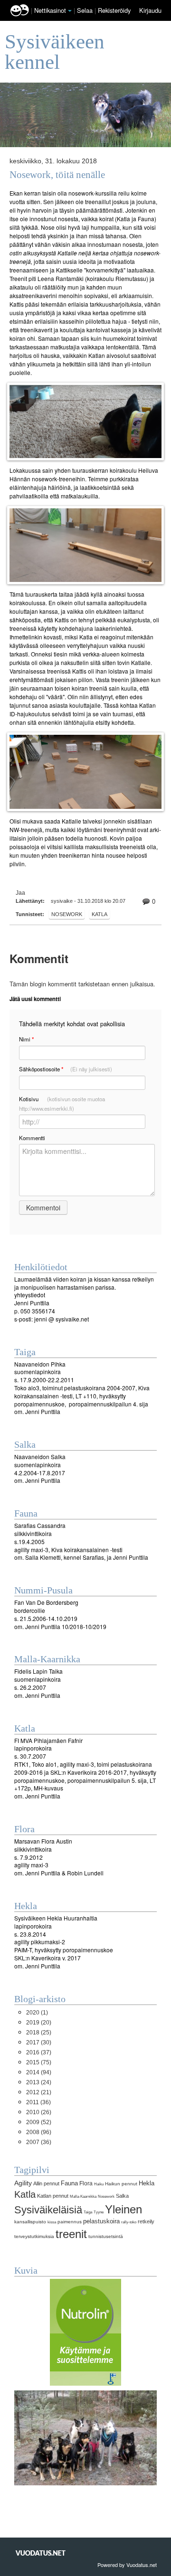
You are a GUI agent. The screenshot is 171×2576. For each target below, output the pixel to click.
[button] (70, 11)
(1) (37, 2013)
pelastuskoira (101, 2221)
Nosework (67, 914)
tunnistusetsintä (106, 2236)
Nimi (26, 1039)
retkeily (146, 2221)
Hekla (147, 2183)
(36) (38, 2102)
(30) (39, 2042)
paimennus (70, 2222)
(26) (39, 2112)
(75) (39, 2062)
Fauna (69, 2183)
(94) (39, 2072)
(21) (39, 2092)
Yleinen (123, 2209)
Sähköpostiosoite (66, 1069)
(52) (39, 2122)
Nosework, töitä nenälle (57, 175)
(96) (39, 2132)
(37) (39, 2052)
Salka (122, 2196)
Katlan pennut (53, 2196)
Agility (23, 2183)
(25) (39, 2033)
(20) (39, 2023)
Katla (100, 914)
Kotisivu (62, 1104)
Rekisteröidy (114, 10)
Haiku (99, 2184)
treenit (71, 2234)
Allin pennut (46, 2183)
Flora (86, 2183)
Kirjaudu (150, 10)
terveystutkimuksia (34, 2236)
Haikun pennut (121, 2184)
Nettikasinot (50, 10)
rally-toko (129, 2222)
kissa (52, 2222)
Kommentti (32, 1138)
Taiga (88, 2212)
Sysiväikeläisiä (48, 2210)
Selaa (86, 10)
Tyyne (99, 2212)
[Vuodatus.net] (41, 2553)
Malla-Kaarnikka (83, 2196)
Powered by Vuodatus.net (127, 2565)
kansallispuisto (30, 2222)
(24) (39, 2082)
